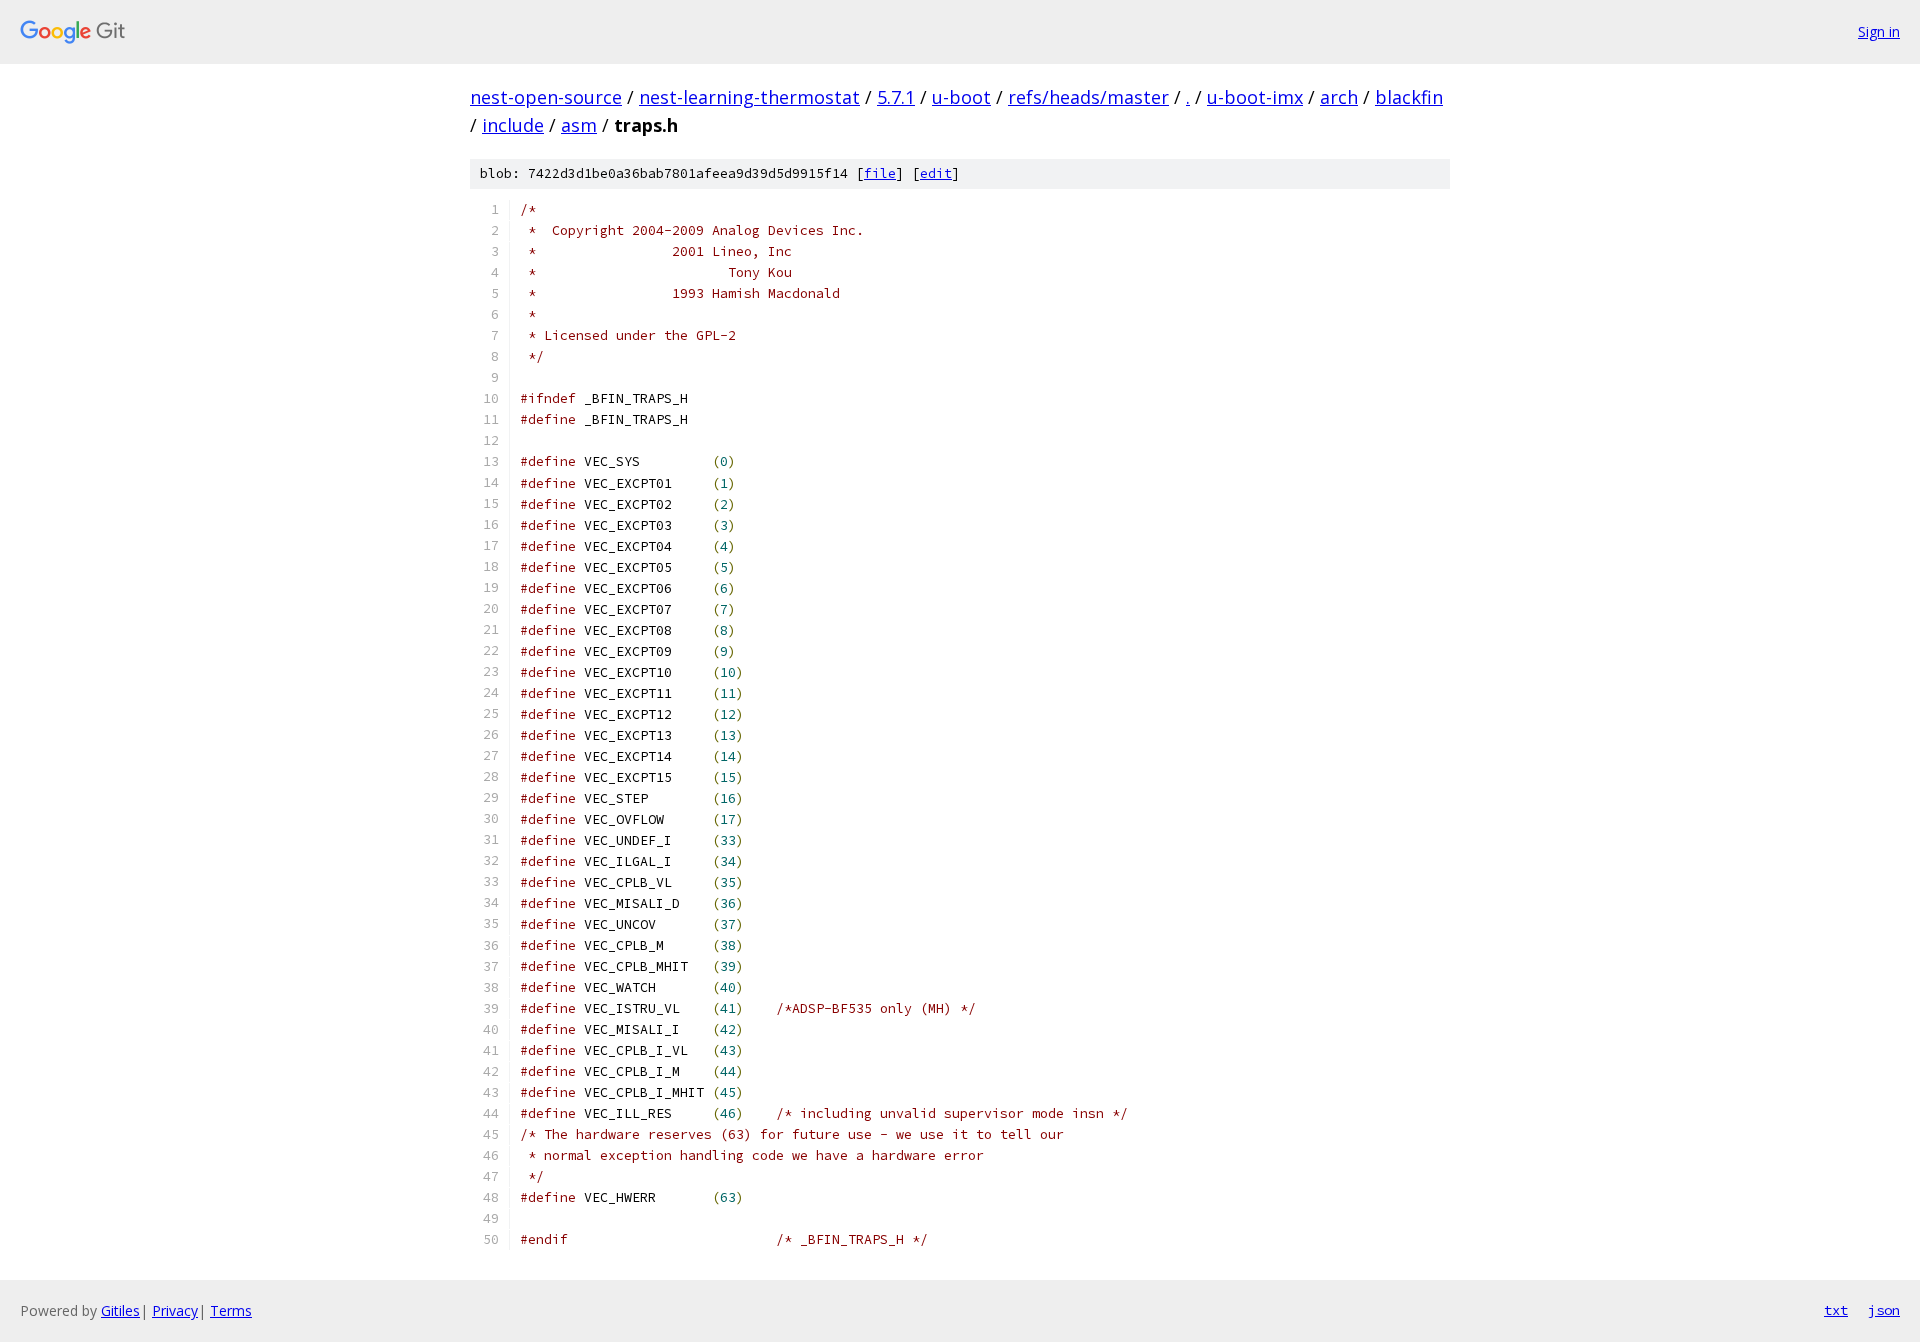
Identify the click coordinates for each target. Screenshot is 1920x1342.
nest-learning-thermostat (749, 97)
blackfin (1409, 97)
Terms (231, 1310)
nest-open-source (546, 97)
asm (579, 125)
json (1884, 1310)
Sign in (1879, 31)
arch (1339, 97)
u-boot (961, 97)
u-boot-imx (1255, 97)
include (513, 125)
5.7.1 (896, 97)
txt (1836, 1310)
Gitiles (120, 1310)
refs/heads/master (1088, 97)
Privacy (175, 1310)
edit (936, 173)
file (880, 173)
